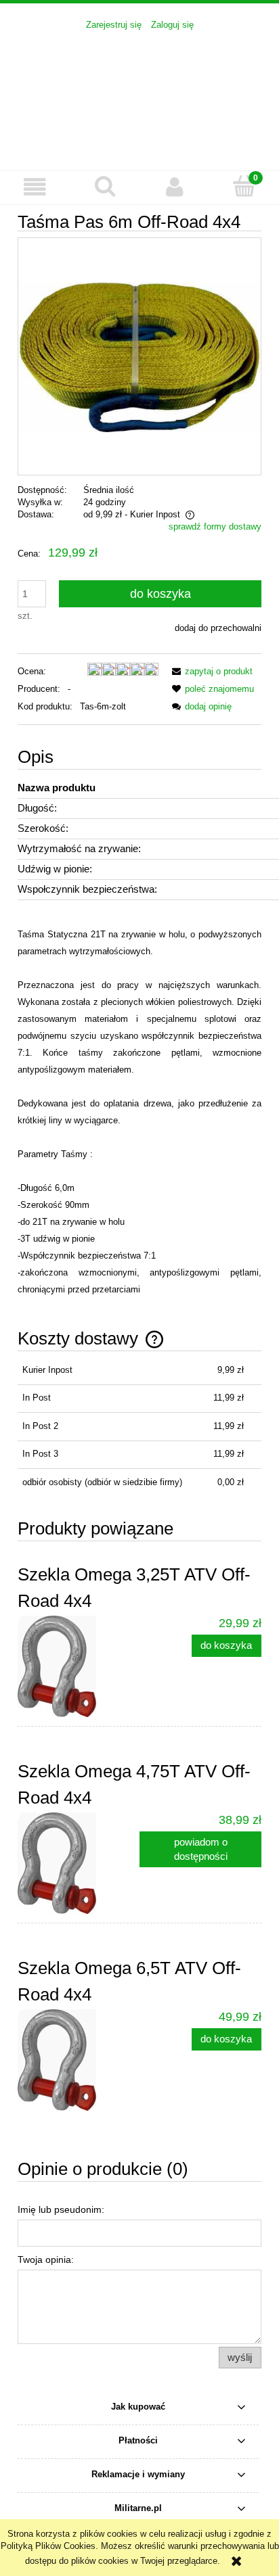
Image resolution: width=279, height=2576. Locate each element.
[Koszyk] (244, 186)
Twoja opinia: (46, 2259)
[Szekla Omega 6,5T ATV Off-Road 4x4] (79, 2060)
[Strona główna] (139, 93)
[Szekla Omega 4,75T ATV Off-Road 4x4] (79, 1863)
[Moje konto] (174, 187)
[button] (35, 187)
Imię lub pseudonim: (61, 2209)
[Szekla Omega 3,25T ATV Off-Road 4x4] (79, 1666)
